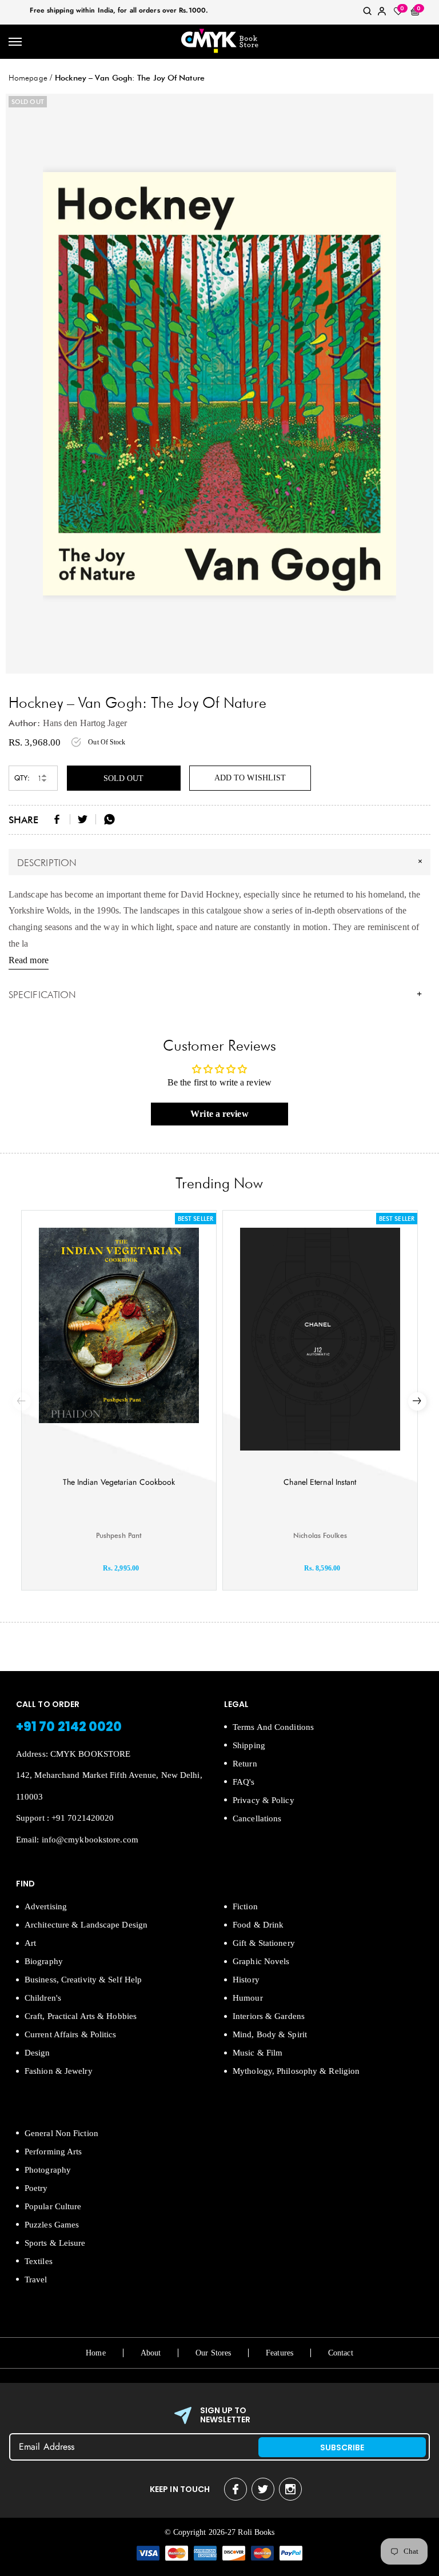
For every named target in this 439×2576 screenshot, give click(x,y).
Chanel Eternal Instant (320, 1482)
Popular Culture (53, 2206)
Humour (248, 1998)
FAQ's (244, 1782)
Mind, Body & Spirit (270, 2034)
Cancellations (257, 1818)
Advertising (46, 1906)
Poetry (36, 2188)
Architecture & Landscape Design (86, 1925)
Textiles (39, 2261)
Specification (215, 995)
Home (95, 2353)
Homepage (28, 78)
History (246, 1980)
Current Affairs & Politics (71, 2034)
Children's (43, 1998)
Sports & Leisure (55, 2243)
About (151, 2353)
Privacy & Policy (264, 1800)
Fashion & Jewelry (59, 2071)
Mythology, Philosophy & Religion (296, 2071)
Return (245, 1764)
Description (221, 862)
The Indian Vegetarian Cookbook (119, 1482)
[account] (382, 13)
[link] (368, 13)
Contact (341, 2353)
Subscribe (342, 2447)
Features (280, 2353)
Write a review (219, 1114)
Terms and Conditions (273, 1727)
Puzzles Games (52, 2225)
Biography (44, 1961)
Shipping (249, 1745)
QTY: (22, 778)
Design (37, 2053)
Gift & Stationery (264, 1943)
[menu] (16, 42)
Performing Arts (53, 2152)
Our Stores (213, 2353)
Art (30, 1943)
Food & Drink (258, 1925)
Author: (24, 723)
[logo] (219, 42)
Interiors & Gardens (269, 2016)
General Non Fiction (61, 2133)
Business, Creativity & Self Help (83, 1980)
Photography (48, 2170)
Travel (36, 2279)
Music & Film (258, 2053)
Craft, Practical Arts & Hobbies (81, 2016)
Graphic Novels (261, 1961)
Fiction (245, 1906)
